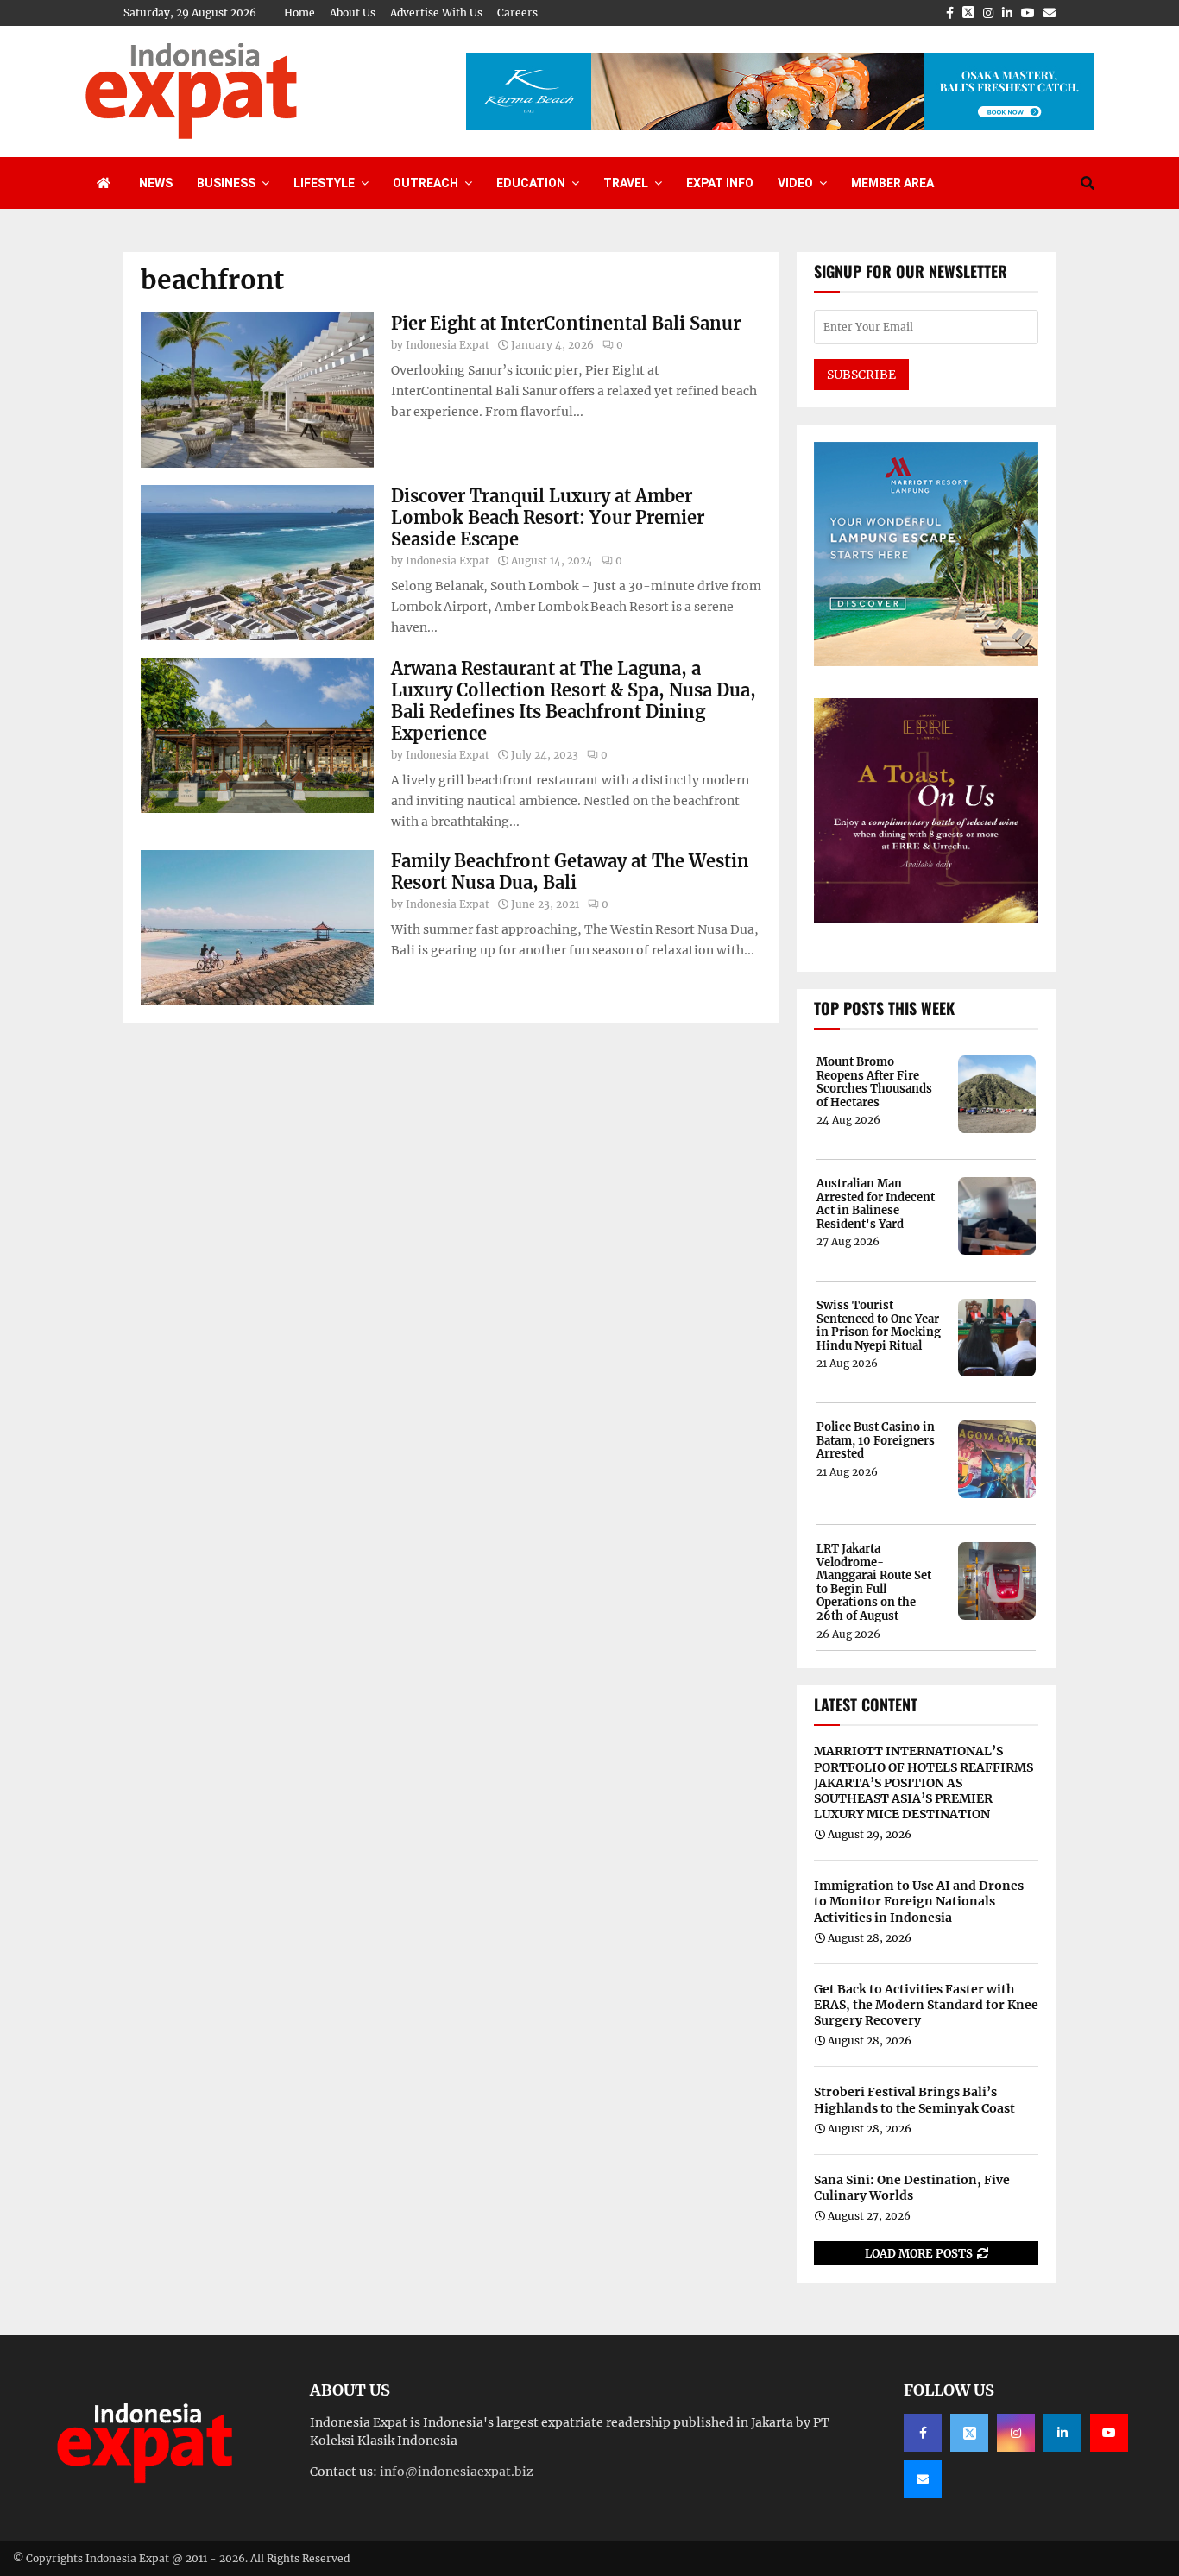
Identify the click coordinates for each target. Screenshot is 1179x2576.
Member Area (892, 183)
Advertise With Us (436, 13)
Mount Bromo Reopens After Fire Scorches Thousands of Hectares (874, 1082)
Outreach (426, 183)
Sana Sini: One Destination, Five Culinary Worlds (912, 2188)
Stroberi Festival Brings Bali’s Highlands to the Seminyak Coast (914, 2100)
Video (795, 183)
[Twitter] (969, 2433)
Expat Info (720, 183)
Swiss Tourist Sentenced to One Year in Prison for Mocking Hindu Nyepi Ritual (879, 1326)
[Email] (923, 2479)
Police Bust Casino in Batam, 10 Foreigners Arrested (876, 1441)
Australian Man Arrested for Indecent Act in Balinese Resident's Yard (876, 1204)
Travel (626, 183)
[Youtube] (1109, 2433)
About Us (353, 13)
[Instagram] (1016, 2433)
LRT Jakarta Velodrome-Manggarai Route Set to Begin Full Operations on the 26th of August (874, 1583)
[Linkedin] (1062, 2433)
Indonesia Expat (448, 345)
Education (531, 183)
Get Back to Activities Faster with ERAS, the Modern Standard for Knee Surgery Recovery (926, 2005)
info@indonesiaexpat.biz (457, 2472)
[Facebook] (923, 2433)
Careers (517, 13)
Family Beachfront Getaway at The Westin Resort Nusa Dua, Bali (570, 872)
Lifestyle (324, 183)
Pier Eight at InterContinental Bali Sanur (566, 323)
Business (226, 183)
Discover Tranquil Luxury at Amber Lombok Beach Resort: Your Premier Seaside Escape (548, 517)
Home (299, 13)
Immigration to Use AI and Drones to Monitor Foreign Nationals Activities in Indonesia (919, 1901)
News (156, 183)
